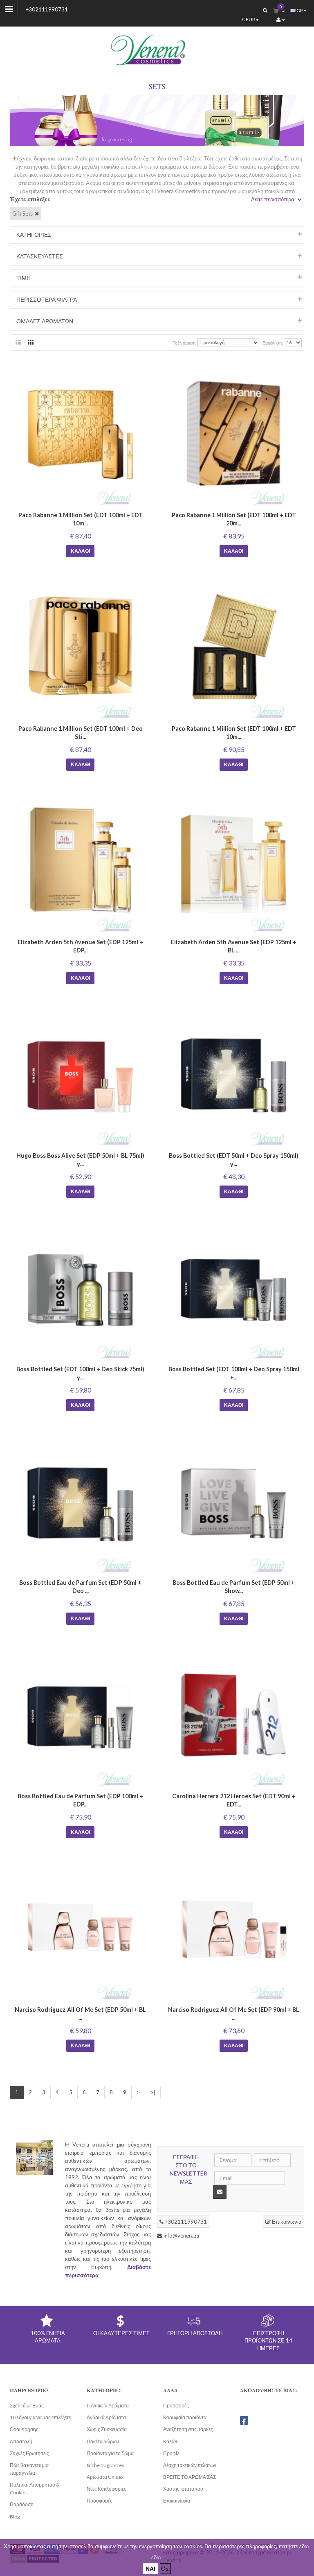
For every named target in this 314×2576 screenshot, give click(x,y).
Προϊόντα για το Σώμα (110, 2453)
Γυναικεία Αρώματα (108, 2406)
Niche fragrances (105, 2465)
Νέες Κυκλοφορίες (107, 2489)
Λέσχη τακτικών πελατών (190, 2465)
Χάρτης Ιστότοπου (183, 2489)
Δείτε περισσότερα (273, 199)
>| (153, 2092)
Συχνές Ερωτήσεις (29, 2453)
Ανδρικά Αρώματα (106, 2417)
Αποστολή (21, 2441)
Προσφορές (100, 2501)
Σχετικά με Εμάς (27, 2406)
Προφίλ (171, 2453)
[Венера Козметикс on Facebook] (244, 2420)
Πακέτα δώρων (103, 2441)
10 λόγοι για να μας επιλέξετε (40, 2417)
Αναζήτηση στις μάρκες (188, 2429)
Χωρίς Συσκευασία (107, 2429)
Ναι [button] (150, 2568)
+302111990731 (47, 9)
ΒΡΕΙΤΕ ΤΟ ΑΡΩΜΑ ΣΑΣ (190, 2477)
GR (300, 10)
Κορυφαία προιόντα (185, 2417)
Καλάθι (80, 551)
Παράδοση (22, 2504)
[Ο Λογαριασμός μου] (280, 20)
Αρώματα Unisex (105, 2477)
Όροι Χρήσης (24, 2429)
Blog (15, 2517)
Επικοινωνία (286, 2222)
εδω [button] (156, 2557)
